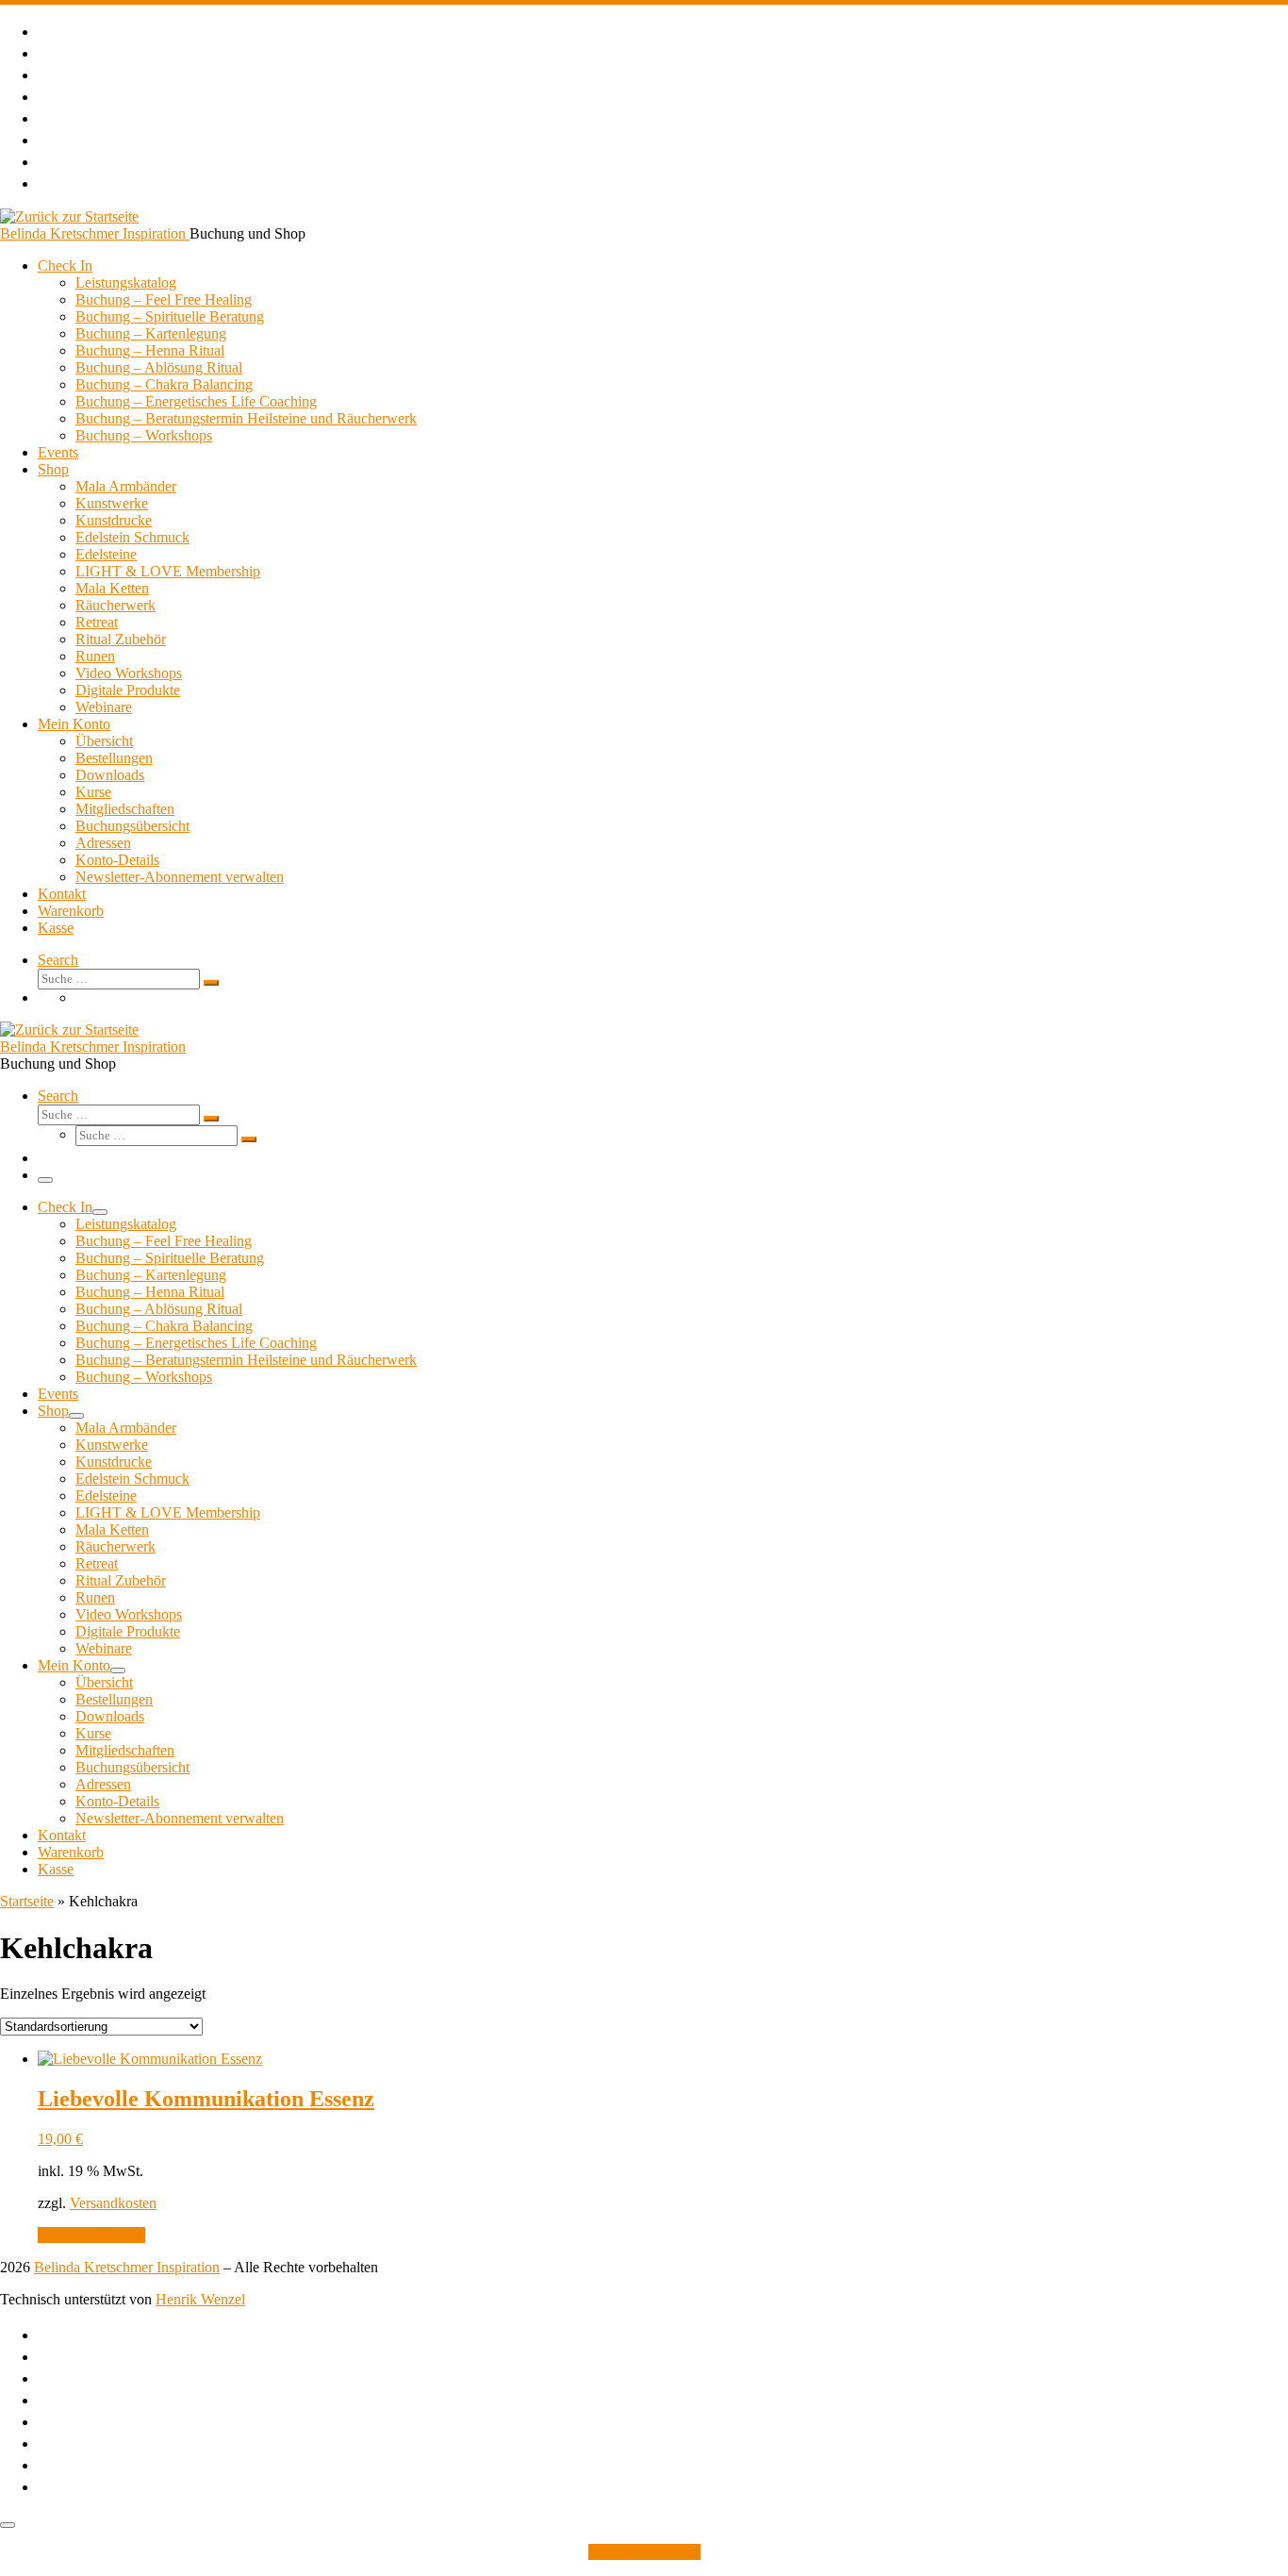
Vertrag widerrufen (644, 2552)
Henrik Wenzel (200, 2299)
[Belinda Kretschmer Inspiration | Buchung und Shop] (69, 216)
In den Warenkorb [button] (91, 2235)
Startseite (27, 1901)
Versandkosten (113, 2203)
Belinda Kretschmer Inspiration (127, 2267)
